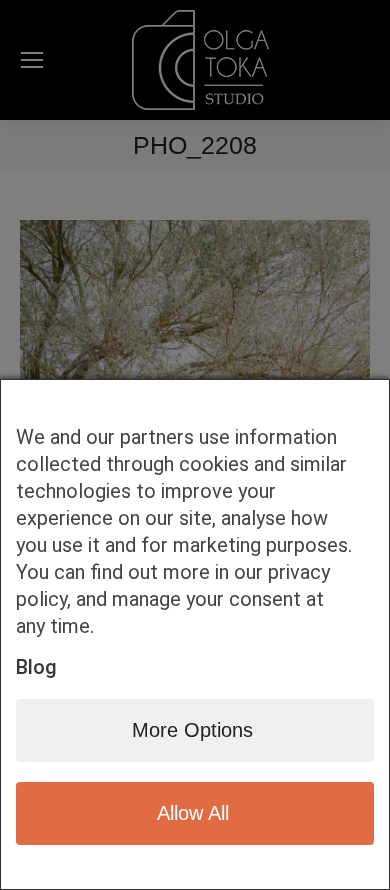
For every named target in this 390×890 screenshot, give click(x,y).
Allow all (193, 813)
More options (192, 730)
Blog (36, 667)
